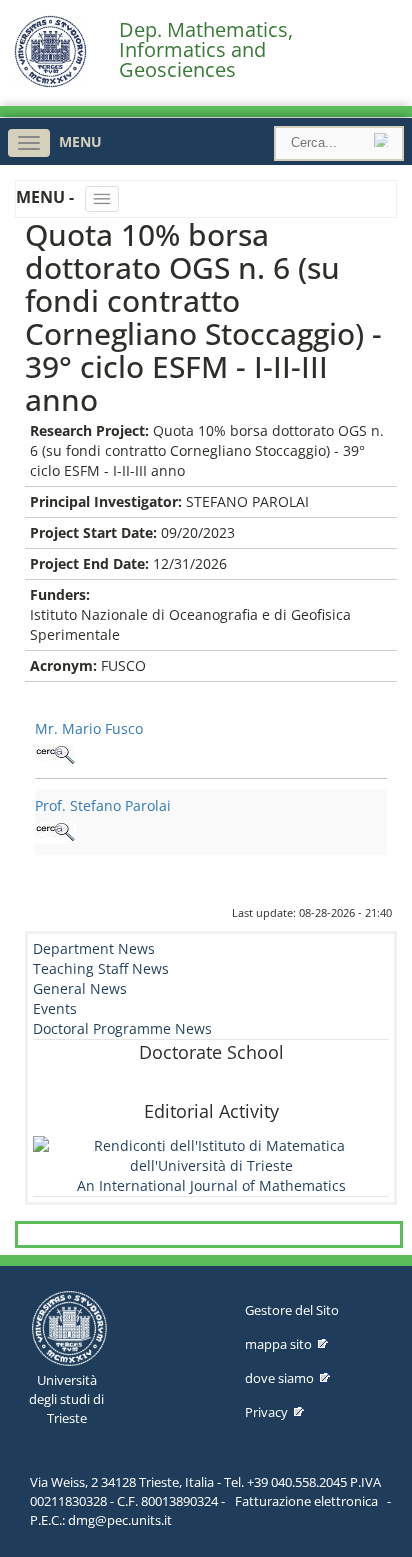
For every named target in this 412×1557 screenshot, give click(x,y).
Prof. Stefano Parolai (103, 805)
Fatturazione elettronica (306, 1501)
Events (55, 1008)
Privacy (266, 1412)
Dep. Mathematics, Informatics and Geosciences (206, 50)
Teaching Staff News (101, 968)
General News (80, 988)
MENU (80, 141)
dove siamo (279, 1378)
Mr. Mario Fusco (89, 728)
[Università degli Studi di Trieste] (50, 82)
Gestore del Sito (292, 1310)
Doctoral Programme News (122, 1028)
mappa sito (278, 1344)
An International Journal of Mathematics (211, 1185)
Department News (94, 948)
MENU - (47, 197)
